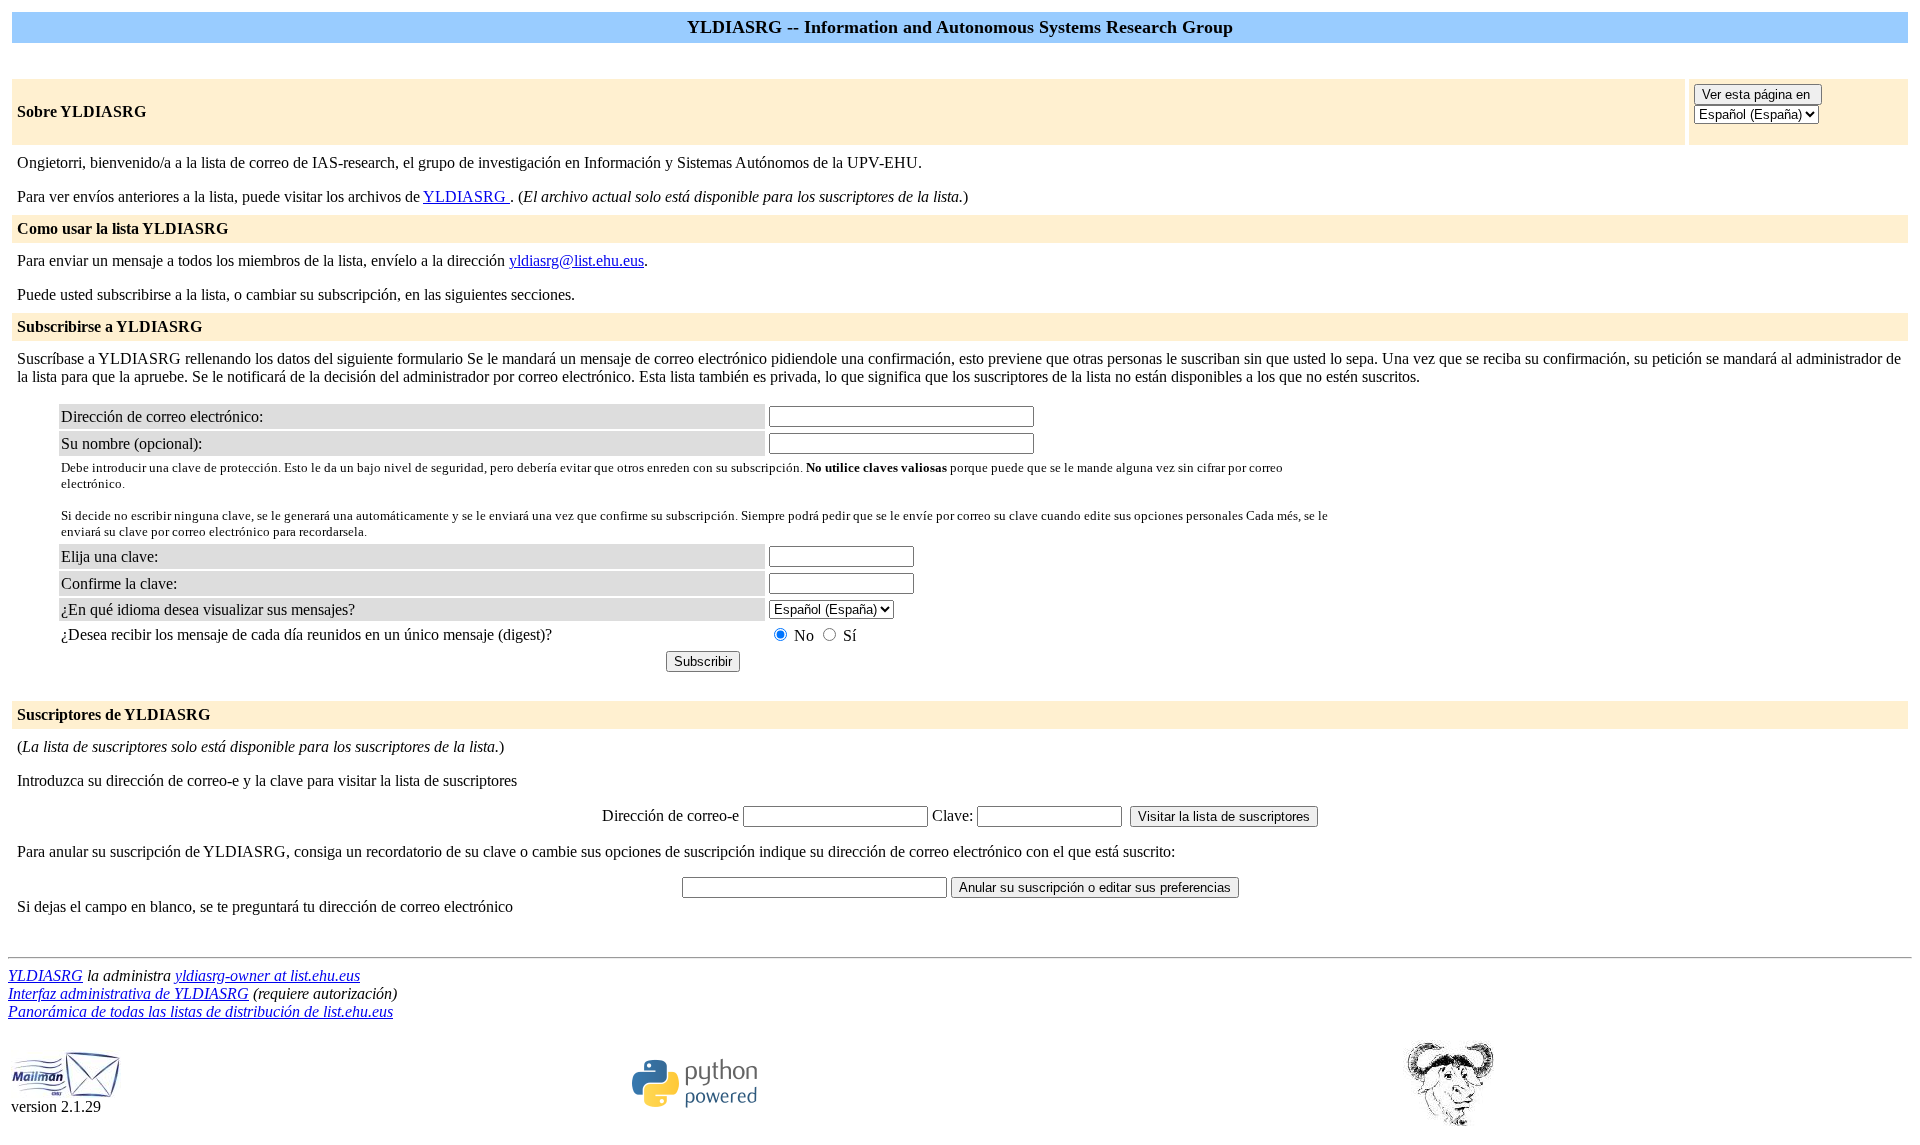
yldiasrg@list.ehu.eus (576, 260)
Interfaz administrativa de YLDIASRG (128, 993)
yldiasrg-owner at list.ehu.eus (267, 975)
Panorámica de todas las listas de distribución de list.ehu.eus (200, 1011)
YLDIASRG (466, 196)
